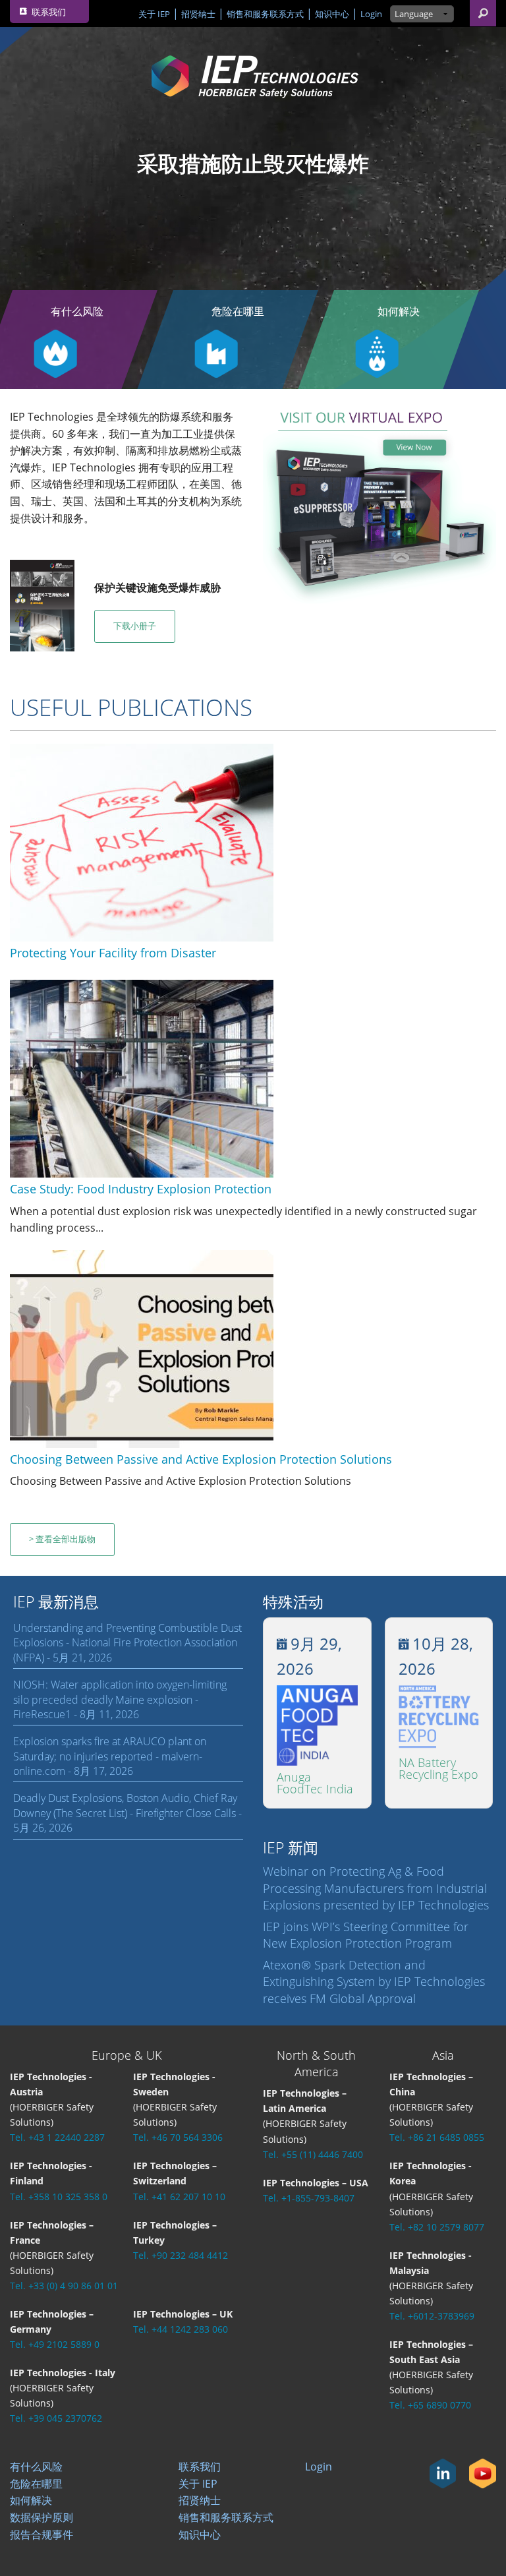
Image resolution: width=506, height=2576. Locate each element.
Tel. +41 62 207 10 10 (179, 2197)
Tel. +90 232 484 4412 (181, 2255)
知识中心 (332, 14)
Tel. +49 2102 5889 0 (55, 2344)
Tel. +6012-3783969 (432, 2316)
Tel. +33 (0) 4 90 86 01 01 (64, 2286)
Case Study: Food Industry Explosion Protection (141, 1189)
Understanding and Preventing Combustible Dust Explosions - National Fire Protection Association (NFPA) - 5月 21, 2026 (127, 1643)
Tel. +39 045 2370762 (56, 2418)
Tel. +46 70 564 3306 (178, 2137)
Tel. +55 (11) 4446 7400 (313, 2154)
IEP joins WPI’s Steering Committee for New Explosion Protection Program (366, 1935)
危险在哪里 (238, 311)
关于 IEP (154, 14)
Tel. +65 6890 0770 (430, 2405)
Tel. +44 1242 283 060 (181, 2329)
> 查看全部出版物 (62, 1539)
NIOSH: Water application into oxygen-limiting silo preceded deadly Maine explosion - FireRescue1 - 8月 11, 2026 (120, 1699)
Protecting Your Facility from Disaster (113, 953)
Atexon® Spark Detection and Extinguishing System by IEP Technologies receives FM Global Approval (374, 1981)
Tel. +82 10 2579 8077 (437, 2227)
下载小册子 (135, 626)
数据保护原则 (42, 2517)
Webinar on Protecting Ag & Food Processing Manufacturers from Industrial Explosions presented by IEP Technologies (376, 1888)
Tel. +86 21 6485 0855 (437, 2137)
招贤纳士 (198, 14)
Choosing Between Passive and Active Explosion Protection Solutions (201, 1459)
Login (371, 14)
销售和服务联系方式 (265, 14)
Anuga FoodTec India (315, 1783)
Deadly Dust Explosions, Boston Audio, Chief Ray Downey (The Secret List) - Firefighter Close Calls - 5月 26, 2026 (127, 1813)
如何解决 (399, 311)
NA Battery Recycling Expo (438, 1768)
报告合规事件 (42, 2534)
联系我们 (200, 2467)
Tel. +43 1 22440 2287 (57, 2137)
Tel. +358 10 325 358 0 (59, 2197)
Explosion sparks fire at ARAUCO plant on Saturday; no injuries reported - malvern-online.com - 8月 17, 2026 (110, 1756)
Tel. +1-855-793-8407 (309, 2198)
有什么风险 (36, 2467)
